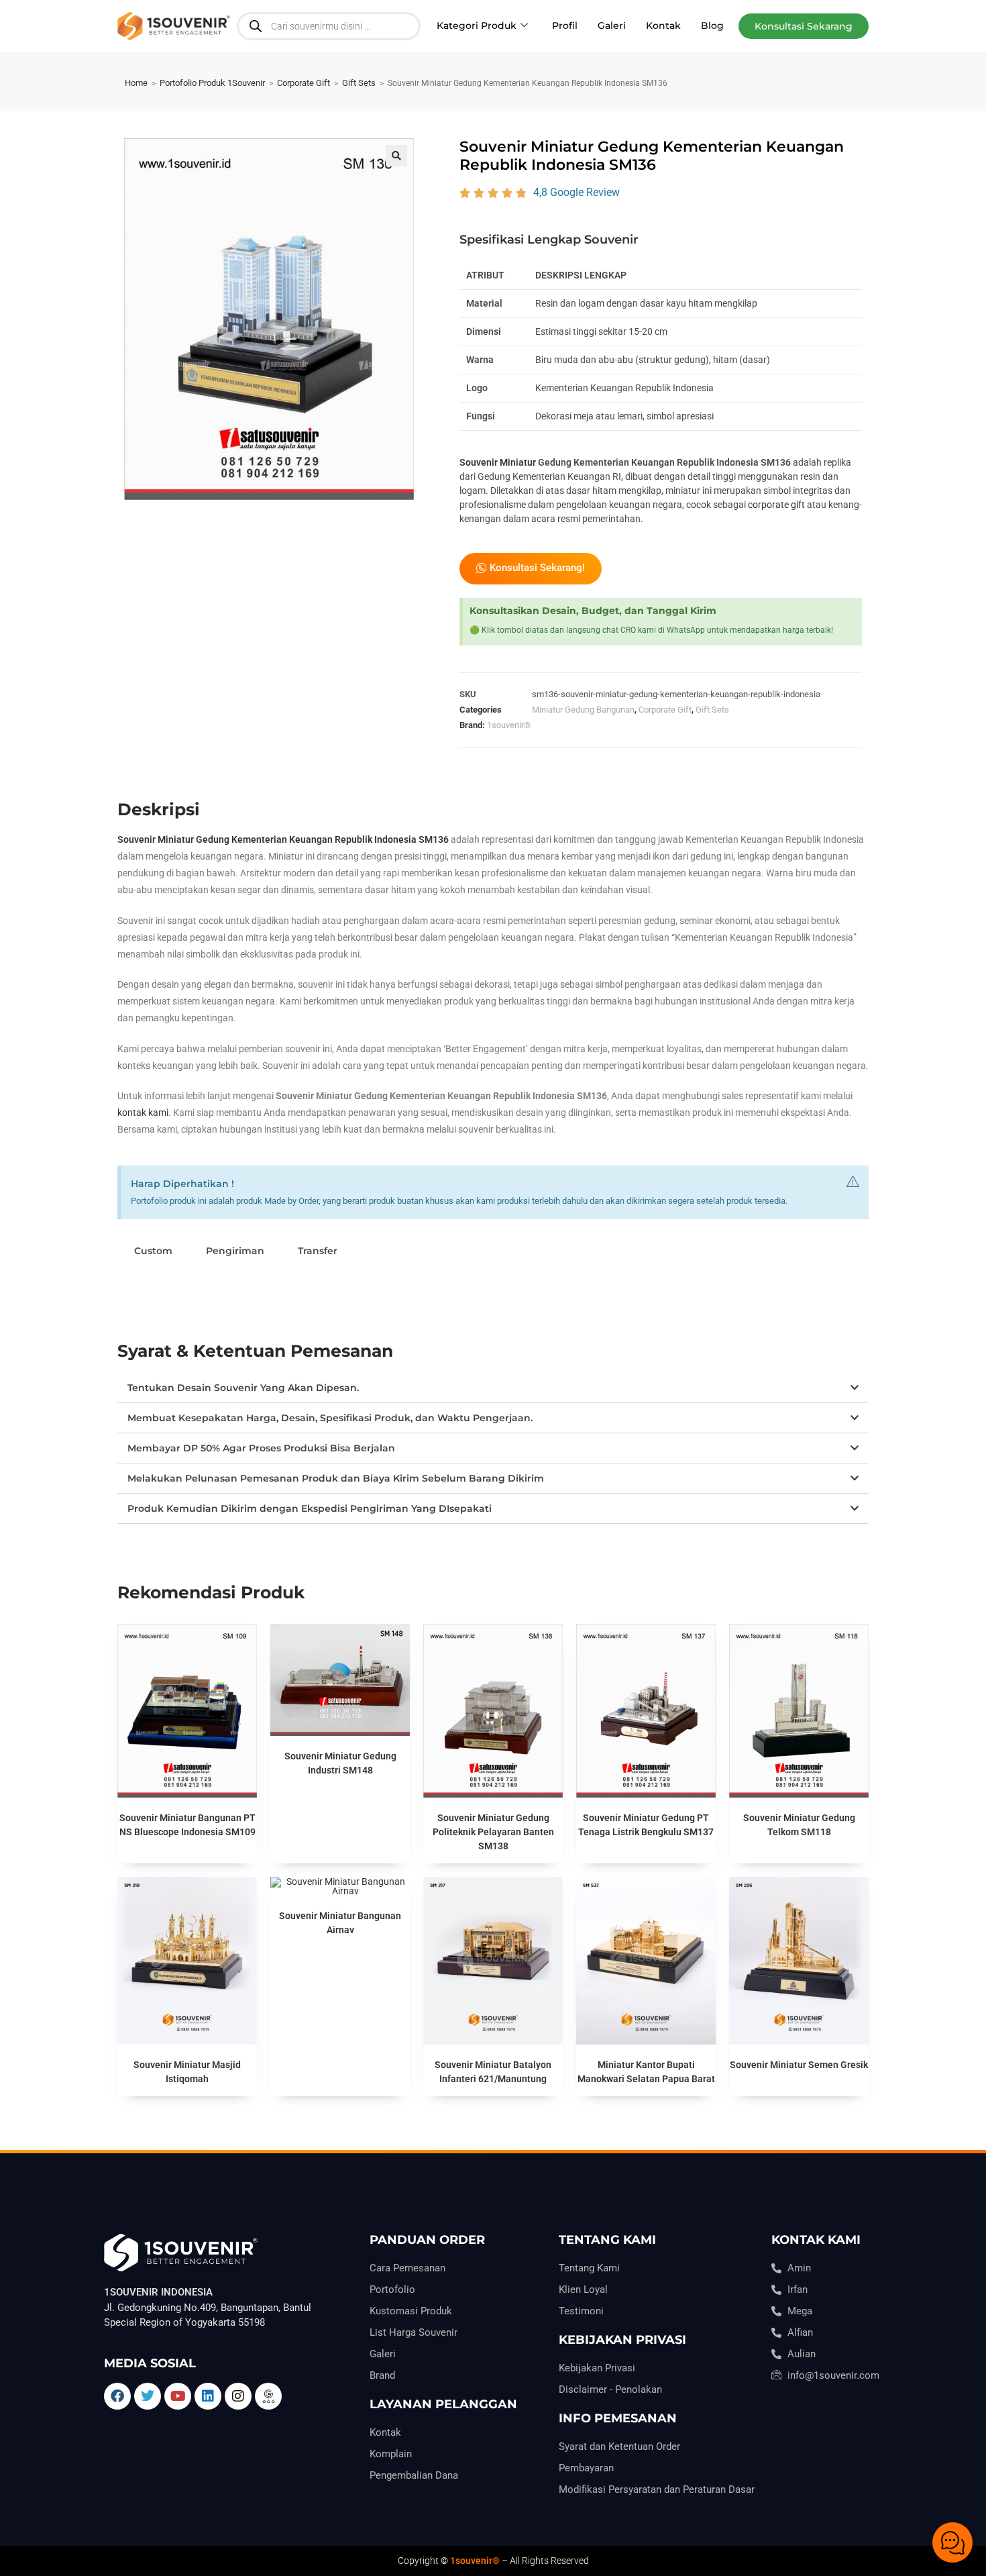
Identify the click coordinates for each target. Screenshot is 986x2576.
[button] (804, 26)
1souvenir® (509, 725)
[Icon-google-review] (268, 2396)
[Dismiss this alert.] (853, 1182)
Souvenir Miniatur (498, 462)
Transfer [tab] (318, 1251)
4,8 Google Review (577, 192)
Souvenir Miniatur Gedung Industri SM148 (340, 1763)
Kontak (663, 25)
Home (136, 83)
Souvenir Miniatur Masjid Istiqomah (187, 2072)
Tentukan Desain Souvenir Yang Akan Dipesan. (243, 1388)
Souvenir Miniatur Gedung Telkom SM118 (799, 1825)
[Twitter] (148, 2396)
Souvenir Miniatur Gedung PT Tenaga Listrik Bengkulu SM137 (646, 1825)
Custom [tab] (153, 1251)
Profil (565, 25)
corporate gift (776, 505)
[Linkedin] (208, 2396)
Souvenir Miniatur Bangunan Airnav (340, 1923)
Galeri (612, 25)
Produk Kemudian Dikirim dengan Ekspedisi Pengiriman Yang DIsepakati (310, 1508)
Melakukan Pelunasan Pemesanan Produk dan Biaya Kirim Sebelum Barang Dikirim (336, 1478)
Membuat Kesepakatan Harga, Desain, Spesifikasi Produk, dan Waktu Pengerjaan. (330, 1418)
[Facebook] (117, 2396)
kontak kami (143, 1113)
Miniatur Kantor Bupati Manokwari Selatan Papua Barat (646, 2072)
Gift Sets (359, 83)
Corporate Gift (304, 83)
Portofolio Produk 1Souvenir (212, 83)
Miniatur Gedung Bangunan (583, 710)
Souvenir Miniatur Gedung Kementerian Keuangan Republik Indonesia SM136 (283, 839)
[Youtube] (178, 2396)
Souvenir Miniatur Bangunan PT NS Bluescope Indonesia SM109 (187, 1825)
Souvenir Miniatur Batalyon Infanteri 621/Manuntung (493, 2072)
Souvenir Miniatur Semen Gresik (799, 2065)
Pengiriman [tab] (235, 1251)
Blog (712, 25)
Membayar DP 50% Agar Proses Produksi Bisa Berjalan (261, 1448)
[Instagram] (238, 2396)
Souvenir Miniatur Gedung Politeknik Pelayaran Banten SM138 (493, 1832)
